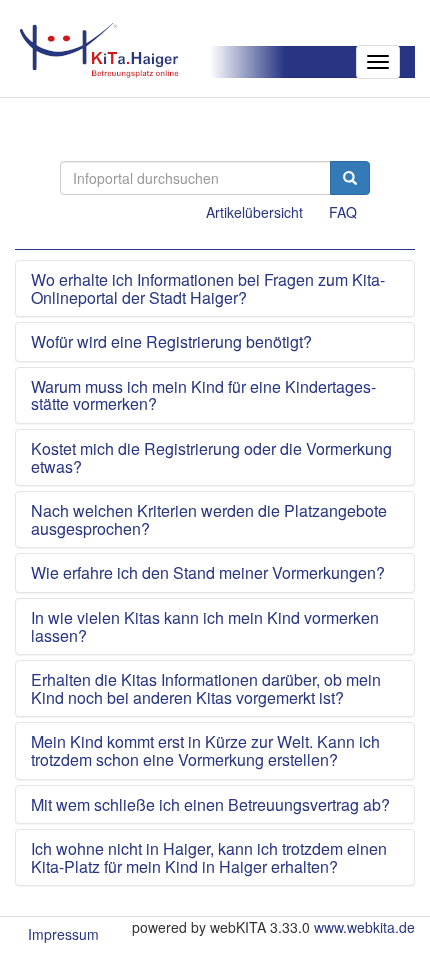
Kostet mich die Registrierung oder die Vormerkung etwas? (211, 457)
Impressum (63, 934)
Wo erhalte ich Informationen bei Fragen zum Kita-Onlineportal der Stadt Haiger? (208, 288)
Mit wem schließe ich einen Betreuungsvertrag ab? (210, 805)
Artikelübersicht (254, 212)
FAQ (343, 212)
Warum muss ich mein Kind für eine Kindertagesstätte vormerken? (203, 395)
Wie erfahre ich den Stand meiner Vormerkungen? (208, 573)
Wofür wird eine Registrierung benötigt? (171, 342)
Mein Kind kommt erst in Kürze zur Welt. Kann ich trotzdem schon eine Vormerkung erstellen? (205, 750)
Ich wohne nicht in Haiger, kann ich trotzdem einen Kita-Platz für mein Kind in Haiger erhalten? (209, 857)
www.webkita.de (364, 927)
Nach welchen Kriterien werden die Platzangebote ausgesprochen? (209, 519)
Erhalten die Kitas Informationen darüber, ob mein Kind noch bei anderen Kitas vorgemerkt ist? (206, 688)
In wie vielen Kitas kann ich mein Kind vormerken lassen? (205, 626)
